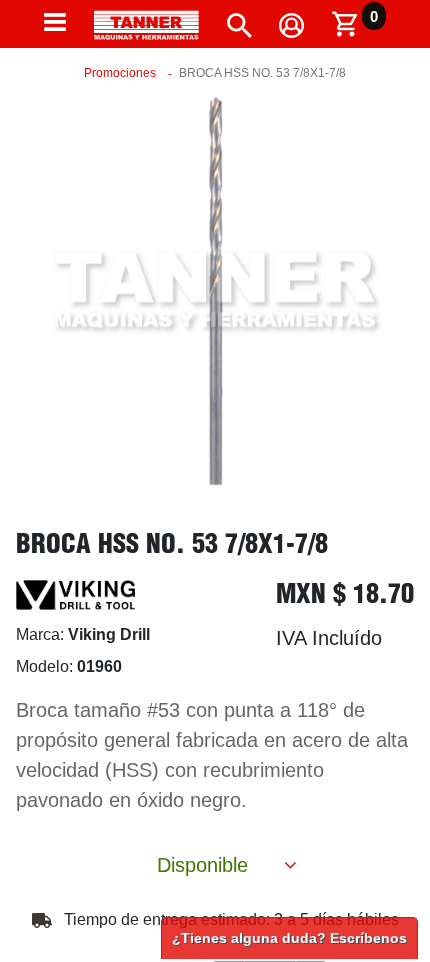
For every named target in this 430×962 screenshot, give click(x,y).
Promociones (120, 73)
